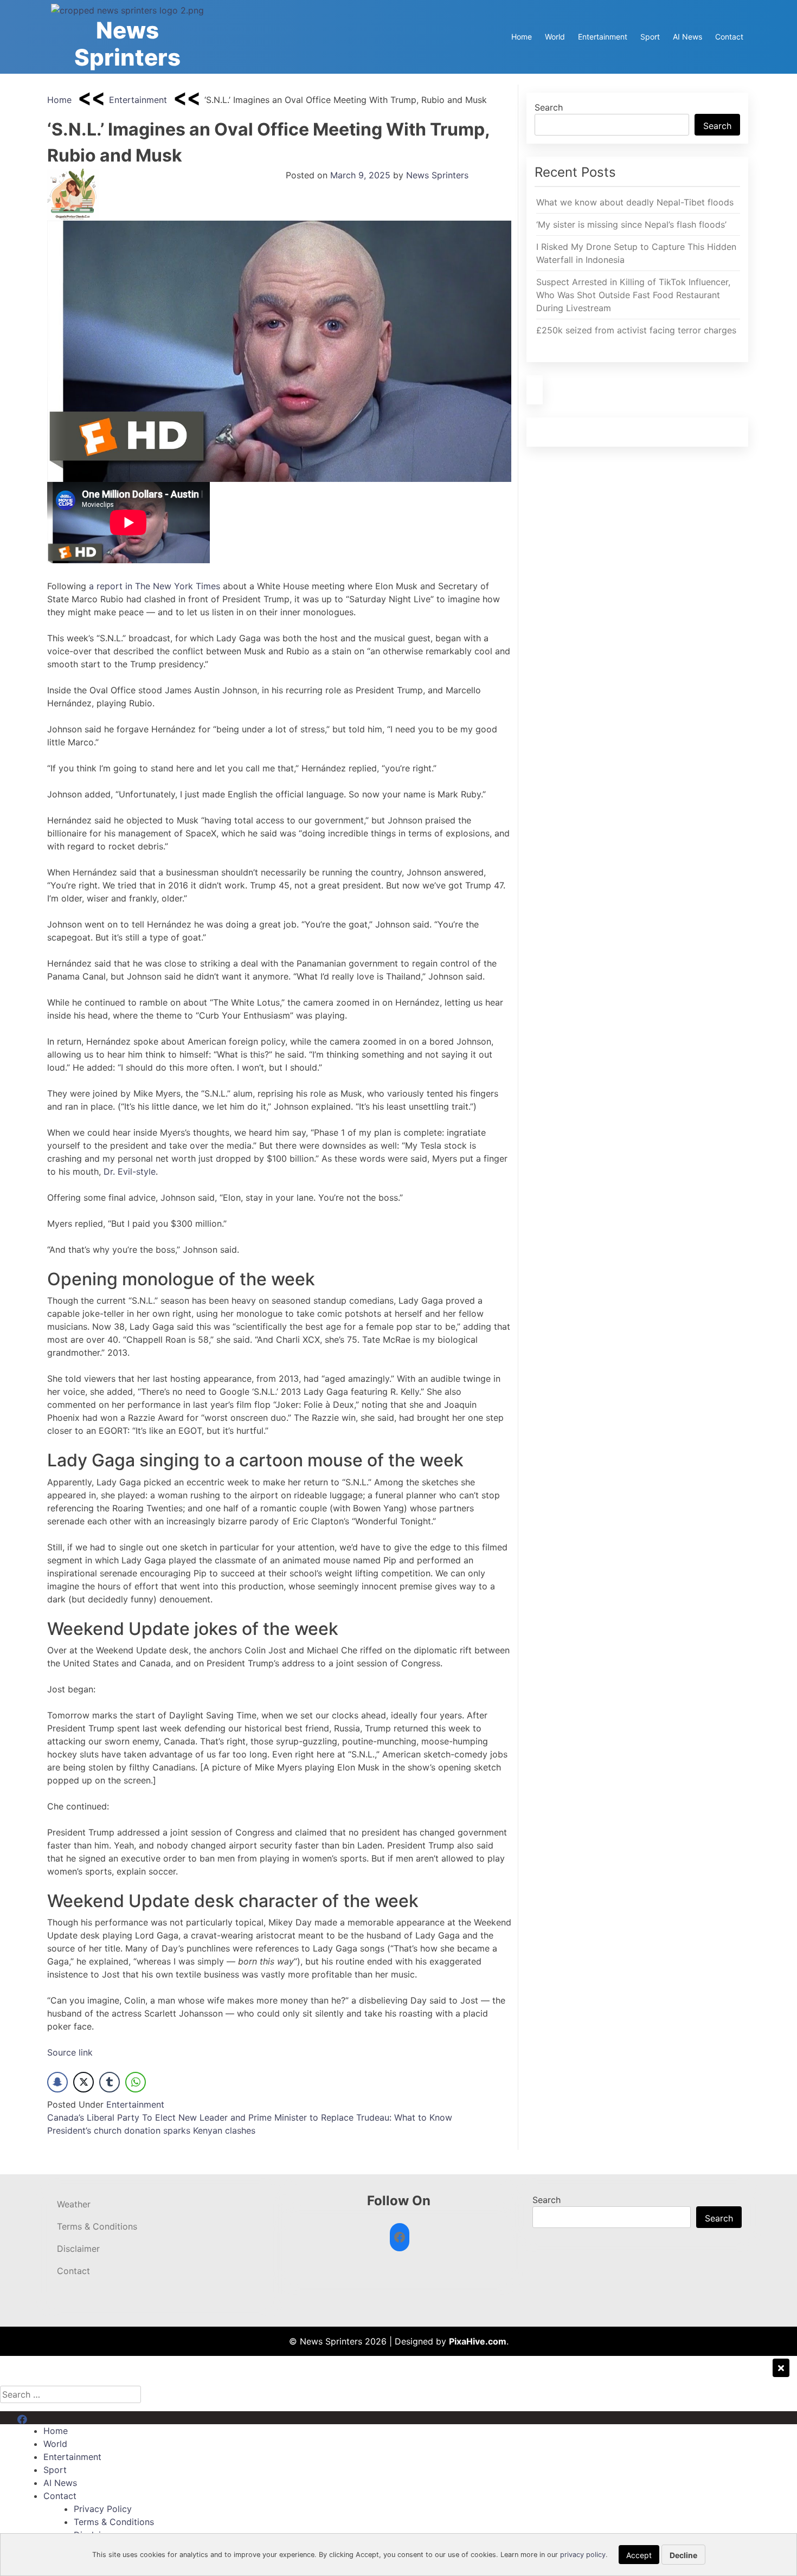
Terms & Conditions (97, 2226)
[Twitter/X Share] (83, 2082)
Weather (74, 2204)
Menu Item (39, 2418)
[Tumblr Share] (110, 2082)
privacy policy (583, 2555)
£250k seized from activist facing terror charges (636, 330)
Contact (729, 37)
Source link (70, 2052)
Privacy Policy (103, 2509)
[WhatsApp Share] (136, 2082)
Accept (639, 2555)
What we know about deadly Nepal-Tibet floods (635, 202)
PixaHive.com (478, 2341)
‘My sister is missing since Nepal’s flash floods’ (631, 224)
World (555, 37)
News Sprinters (127, 44)
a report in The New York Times (155, 586)
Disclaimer (78, 2249)
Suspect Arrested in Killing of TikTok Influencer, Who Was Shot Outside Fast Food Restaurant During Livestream (633, 295)
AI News (687, 37)
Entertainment (603, 37)
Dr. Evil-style (130, 1171)
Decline (683, 2555)
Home (522, 37)
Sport (650, 37)
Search (549, 107)
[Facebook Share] (57, 2082)
